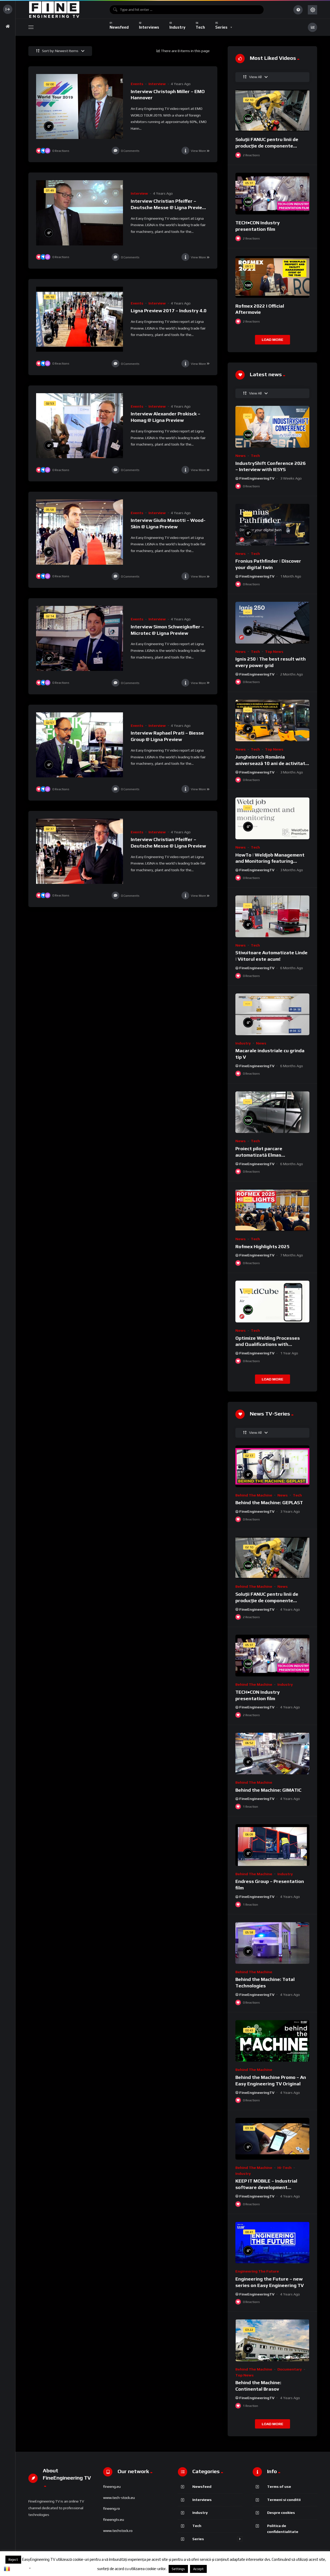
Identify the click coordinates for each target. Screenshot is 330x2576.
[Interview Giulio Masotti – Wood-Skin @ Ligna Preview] (80, 532)
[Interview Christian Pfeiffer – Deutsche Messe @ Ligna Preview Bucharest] (80, 213)
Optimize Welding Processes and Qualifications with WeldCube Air (268, 1344)
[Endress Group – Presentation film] (272, 1845)
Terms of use (279, 2486)
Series (198, 2539)
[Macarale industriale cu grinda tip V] (272, 1014)
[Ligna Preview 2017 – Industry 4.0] (80, 319)
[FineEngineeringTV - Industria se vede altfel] (54, 10)
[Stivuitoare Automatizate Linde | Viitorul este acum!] (272, 916)
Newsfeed (202, 2486)
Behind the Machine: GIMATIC (268, 1790)
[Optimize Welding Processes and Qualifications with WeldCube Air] (272, 1302)
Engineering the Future (257, 2271)
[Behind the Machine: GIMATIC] (272, 1754)
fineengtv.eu (114, 2520)
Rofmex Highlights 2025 (262, 1246)
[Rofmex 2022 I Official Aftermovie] (272, 277)
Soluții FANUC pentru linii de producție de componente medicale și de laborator (267, 146)
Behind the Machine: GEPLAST (269, 1503)
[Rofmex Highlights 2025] (272, 1210)
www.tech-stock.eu (119, 2498)
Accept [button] (198, 2569)
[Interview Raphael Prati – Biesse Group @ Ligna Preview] (80, 745)
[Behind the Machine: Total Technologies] (272, 1943)
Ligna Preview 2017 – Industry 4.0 (169, 311)
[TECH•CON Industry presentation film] (272, 194)
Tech (255, 456)
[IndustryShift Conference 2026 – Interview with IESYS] (272, 427)
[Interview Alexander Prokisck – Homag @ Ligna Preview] (80, 426)
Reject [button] (13, 2560)
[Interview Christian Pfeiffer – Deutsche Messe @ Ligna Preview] (80, 851)
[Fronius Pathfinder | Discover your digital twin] (272, 525)
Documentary (290, 2369)
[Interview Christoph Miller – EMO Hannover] (80, 106)
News (241, 456)
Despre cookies (281, 2512)
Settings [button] (178, 2569)
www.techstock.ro (118, 2531)
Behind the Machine (254, 1495)
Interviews (202, 2500)
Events (137, 84)
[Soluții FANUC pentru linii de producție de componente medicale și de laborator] (272, 111)
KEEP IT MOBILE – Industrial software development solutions (266, 2187)
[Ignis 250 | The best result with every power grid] (272, 623)
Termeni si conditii (284, 2500)
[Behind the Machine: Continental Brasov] (272, 2340)
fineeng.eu (112, 2487)
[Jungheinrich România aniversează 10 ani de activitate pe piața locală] (272, 721)
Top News (274, 652)
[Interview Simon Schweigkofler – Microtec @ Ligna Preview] (80, 638)
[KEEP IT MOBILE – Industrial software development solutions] (272, 2139)
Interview (157, 84)
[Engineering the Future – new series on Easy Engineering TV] (272, 2243)
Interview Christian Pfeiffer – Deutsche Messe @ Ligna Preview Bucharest (168, 207)
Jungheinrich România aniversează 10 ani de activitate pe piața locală (272, 763)
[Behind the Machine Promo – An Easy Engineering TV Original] (272, 2041)
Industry (243, 1043)
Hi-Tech (284, 2168)
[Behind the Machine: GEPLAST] (272, 1466)
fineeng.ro (112, 2508)
